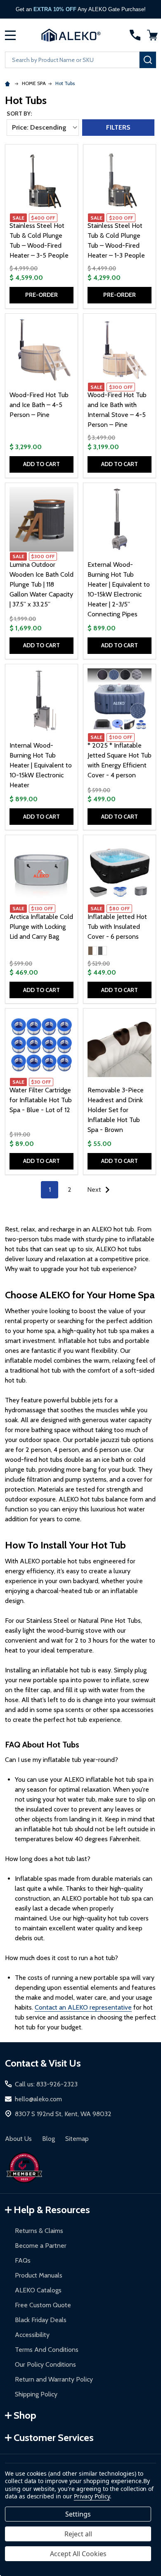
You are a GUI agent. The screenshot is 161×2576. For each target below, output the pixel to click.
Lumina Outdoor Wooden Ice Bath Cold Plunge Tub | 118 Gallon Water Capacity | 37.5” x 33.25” (41, 584)
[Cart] (152, 35)
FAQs (23, 2260)
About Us (18, 2139)
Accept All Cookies (78, 2554)
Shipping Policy (36, 2394)
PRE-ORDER (41, 295)
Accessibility (32, 2335)
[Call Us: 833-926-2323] (135, 35)
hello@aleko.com (38, 2099)
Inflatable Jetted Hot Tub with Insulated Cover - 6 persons (117, 927)
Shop (25, 2415)
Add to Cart (41, 464)
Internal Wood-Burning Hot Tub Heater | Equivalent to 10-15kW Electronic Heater (41, 765)
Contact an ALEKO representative (83, 2007)
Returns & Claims (39, 2231)
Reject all (78, 2534)
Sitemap (77, 2139)
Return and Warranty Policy (54, 2379)
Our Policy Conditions (45, 2364)
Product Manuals (39, 2275)
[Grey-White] (102, 951)
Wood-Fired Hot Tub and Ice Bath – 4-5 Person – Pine (39, 405)
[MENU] (10, 35)
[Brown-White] (92, 951)
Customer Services (54, 2437)
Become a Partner (41, 2246)
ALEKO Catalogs (38, 2290)
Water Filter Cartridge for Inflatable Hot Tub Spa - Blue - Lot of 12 (41, 1100)
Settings (78, 2514)
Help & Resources (52, 2210)
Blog (49, 2139)
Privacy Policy (92, 2496)
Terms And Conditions (47, 2350)
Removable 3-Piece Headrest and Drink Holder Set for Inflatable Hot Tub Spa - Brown (116, 1110)
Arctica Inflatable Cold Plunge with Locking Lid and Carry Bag (41, 927)
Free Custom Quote (43, 2305)
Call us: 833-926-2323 (46, 2084)
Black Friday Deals (41, 2320)
